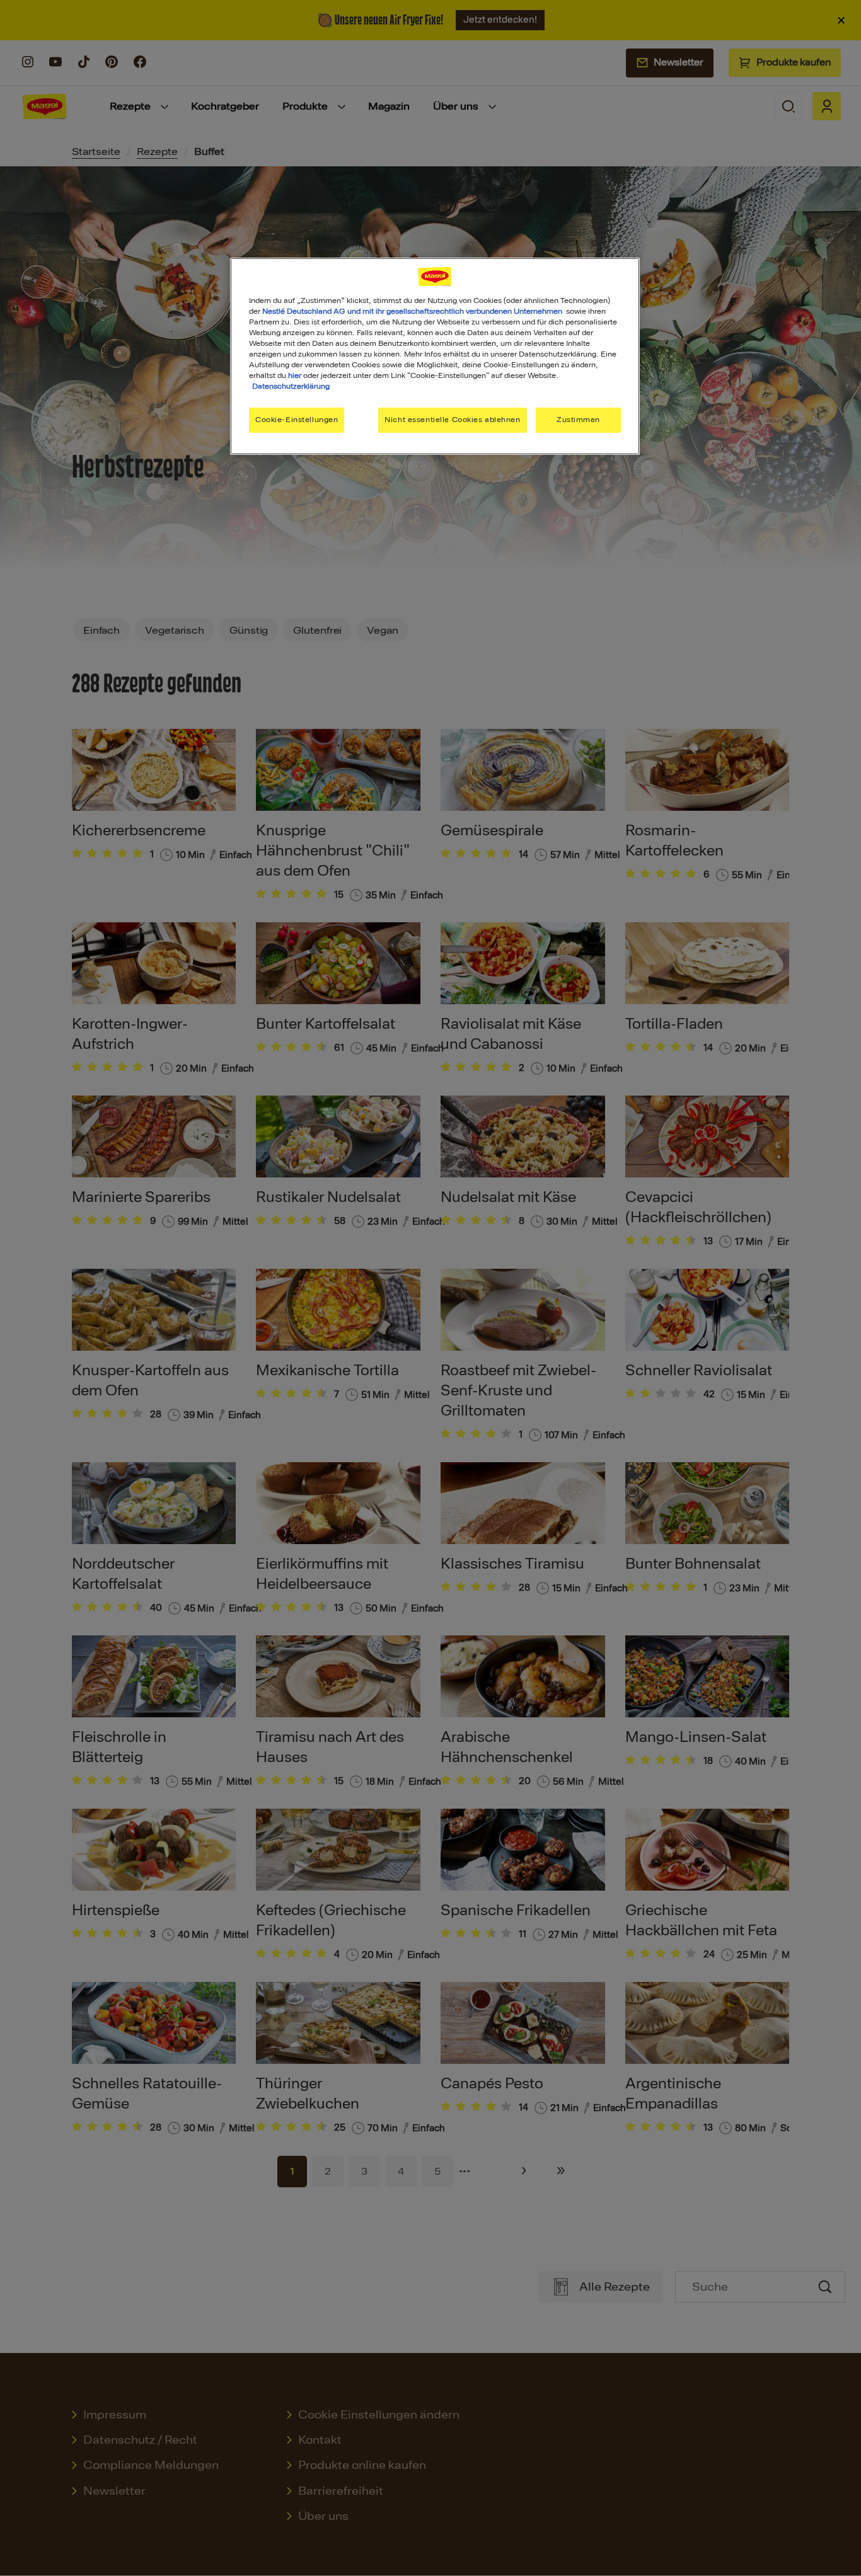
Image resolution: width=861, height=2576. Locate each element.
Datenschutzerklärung (291, 386)
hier (295, 375)
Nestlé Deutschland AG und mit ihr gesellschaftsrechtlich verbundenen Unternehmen (412, 311)
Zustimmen (578, 420)
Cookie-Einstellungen (297, 420)
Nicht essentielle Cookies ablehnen (452, 420)
